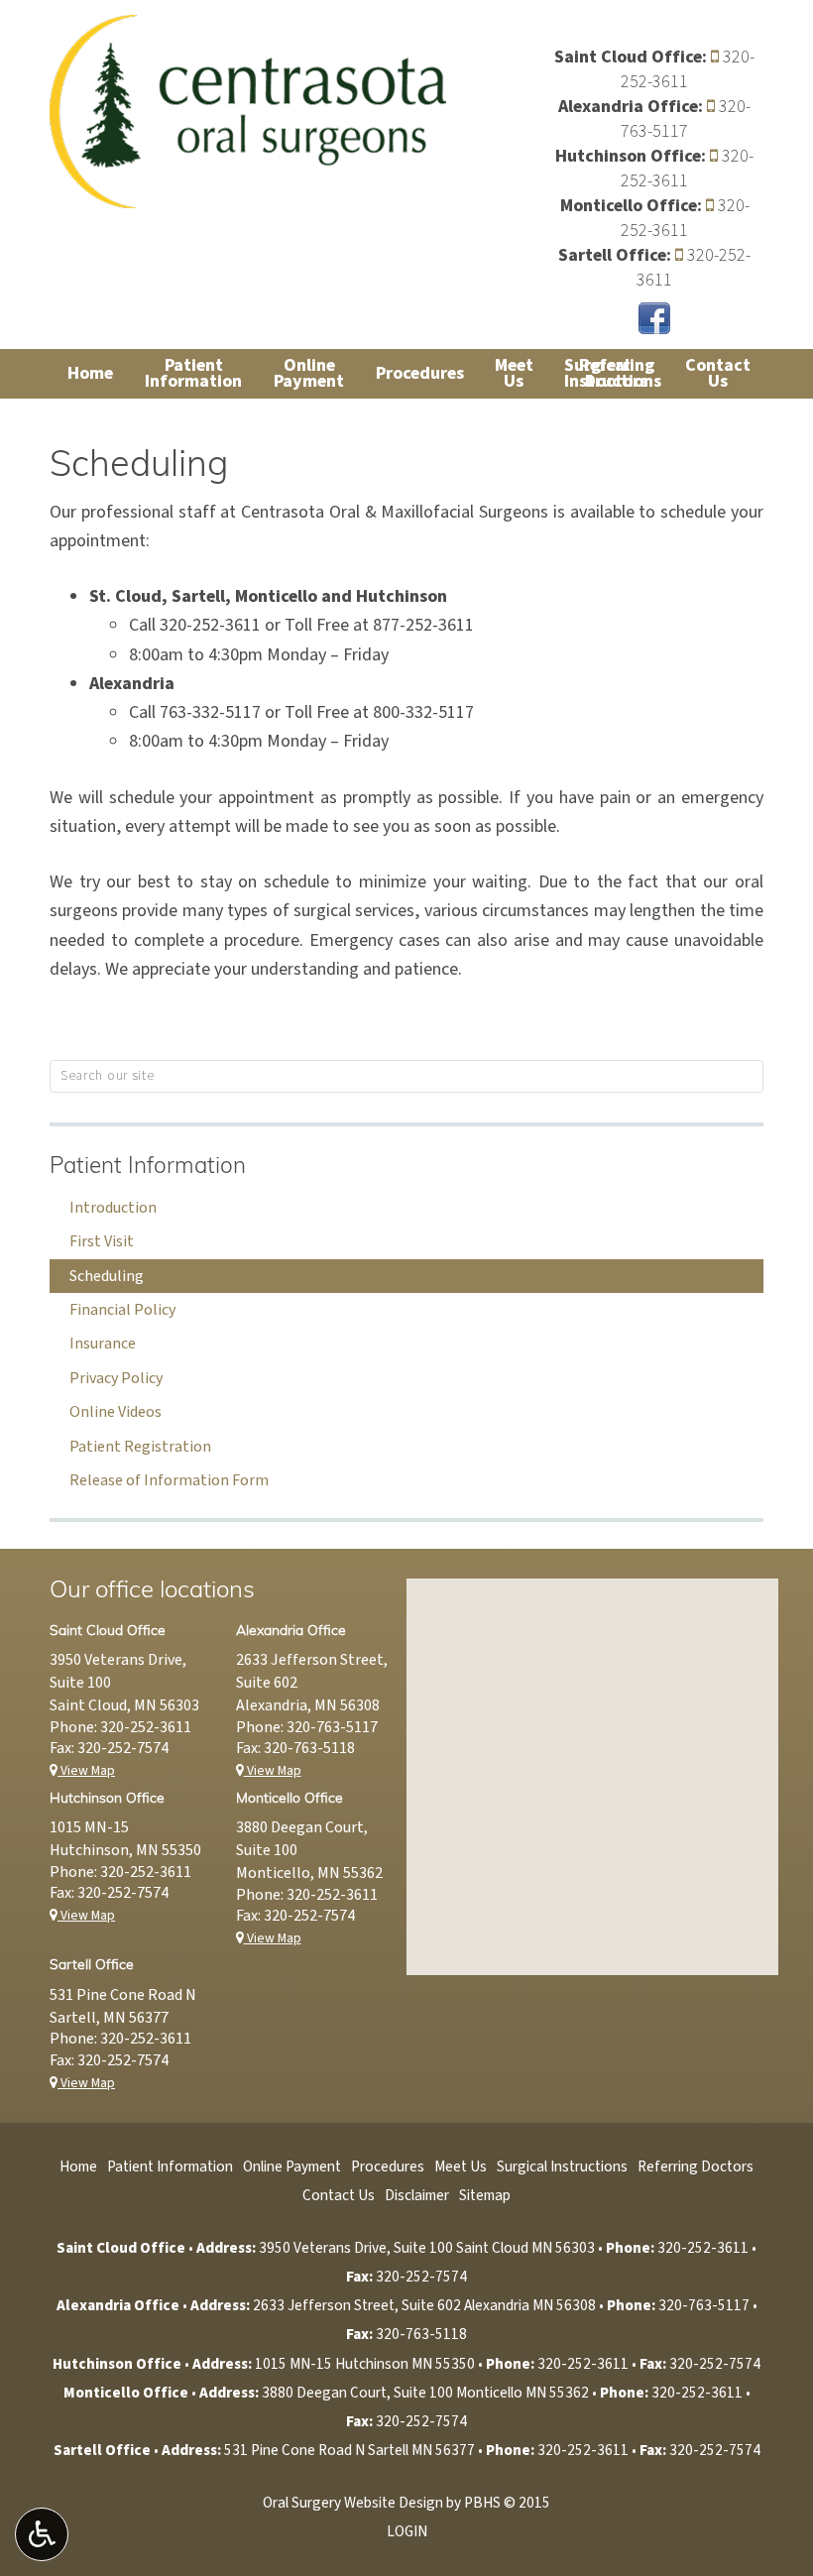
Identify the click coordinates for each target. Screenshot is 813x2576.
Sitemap (485, 2195)
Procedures (420, 373)
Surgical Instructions (562, 2166)
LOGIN (407, 2531)
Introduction (113, 1208)
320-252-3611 (688, 69)
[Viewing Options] (42, 2534)
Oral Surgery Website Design (353, 2503)
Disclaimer (417, 2195)
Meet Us (461, 2166)
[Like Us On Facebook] (654, 317)
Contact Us (339, 2195)
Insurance (103, 1344)
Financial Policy (122, 1310)
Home (90, 373)
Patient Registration (140, 1447)
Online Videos (116, 1412)
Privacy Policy (116, 1378)
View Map (86, 1770)
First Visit (102, 1241)
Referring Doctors (696, 2166)
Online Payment (292, 2166)
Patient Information (148, 1168)
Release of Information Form (169, 1480)
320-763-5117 (686, 119)
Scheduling (107, 1276)
